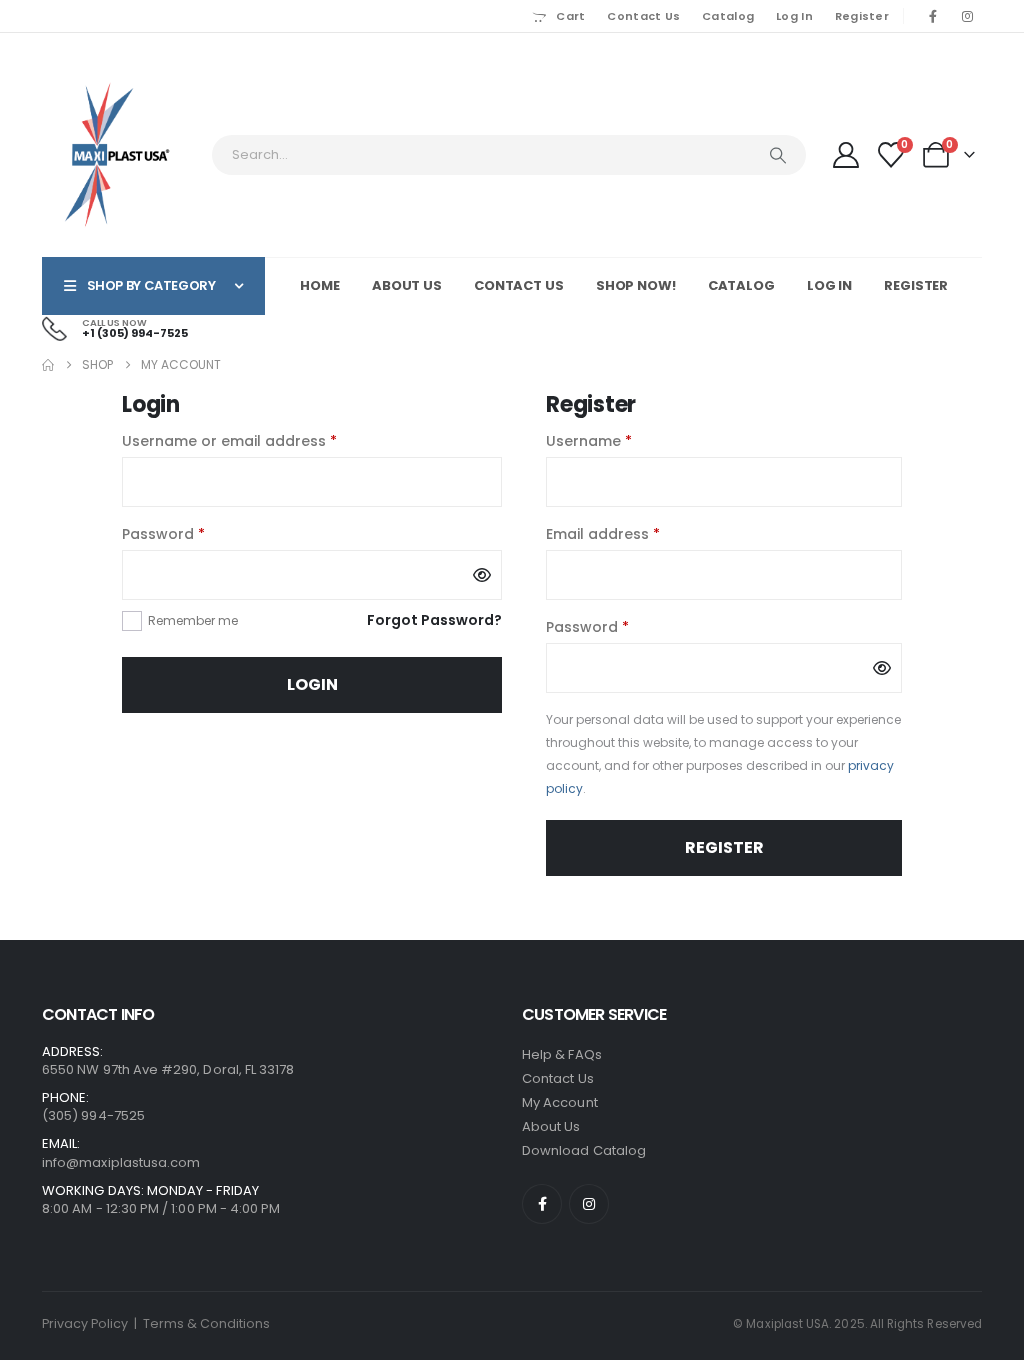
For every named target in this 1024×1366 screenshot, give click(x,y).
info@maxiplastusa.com (121, 1162)
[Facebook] (933, 16)
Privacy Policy (85, 1323)
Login (312, 684)
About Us (407, 285)
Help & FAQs (562, 1054)
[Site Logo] (117, 155)
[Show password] (482, 575)
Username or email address (261, 440)
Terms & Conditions (206, 1323)
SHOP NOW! (636, 285)
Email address (635, 533)
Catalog (728, 16)
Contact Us (643, 16)
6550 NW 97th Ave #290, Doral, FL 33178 (168, 1069)
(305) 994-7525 (93, 1115)
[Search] (778, 155)
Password (195, 533)
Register (862, 16)
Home (320, 285)
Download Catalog (584, 1150)
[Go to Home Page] (48, 365)
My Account (560, 1102)
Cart (570, 16)
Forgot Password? (434, 620)
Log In (794, 16)
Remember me (193, 620)
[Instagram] (967, 16)
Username (621, 440)
